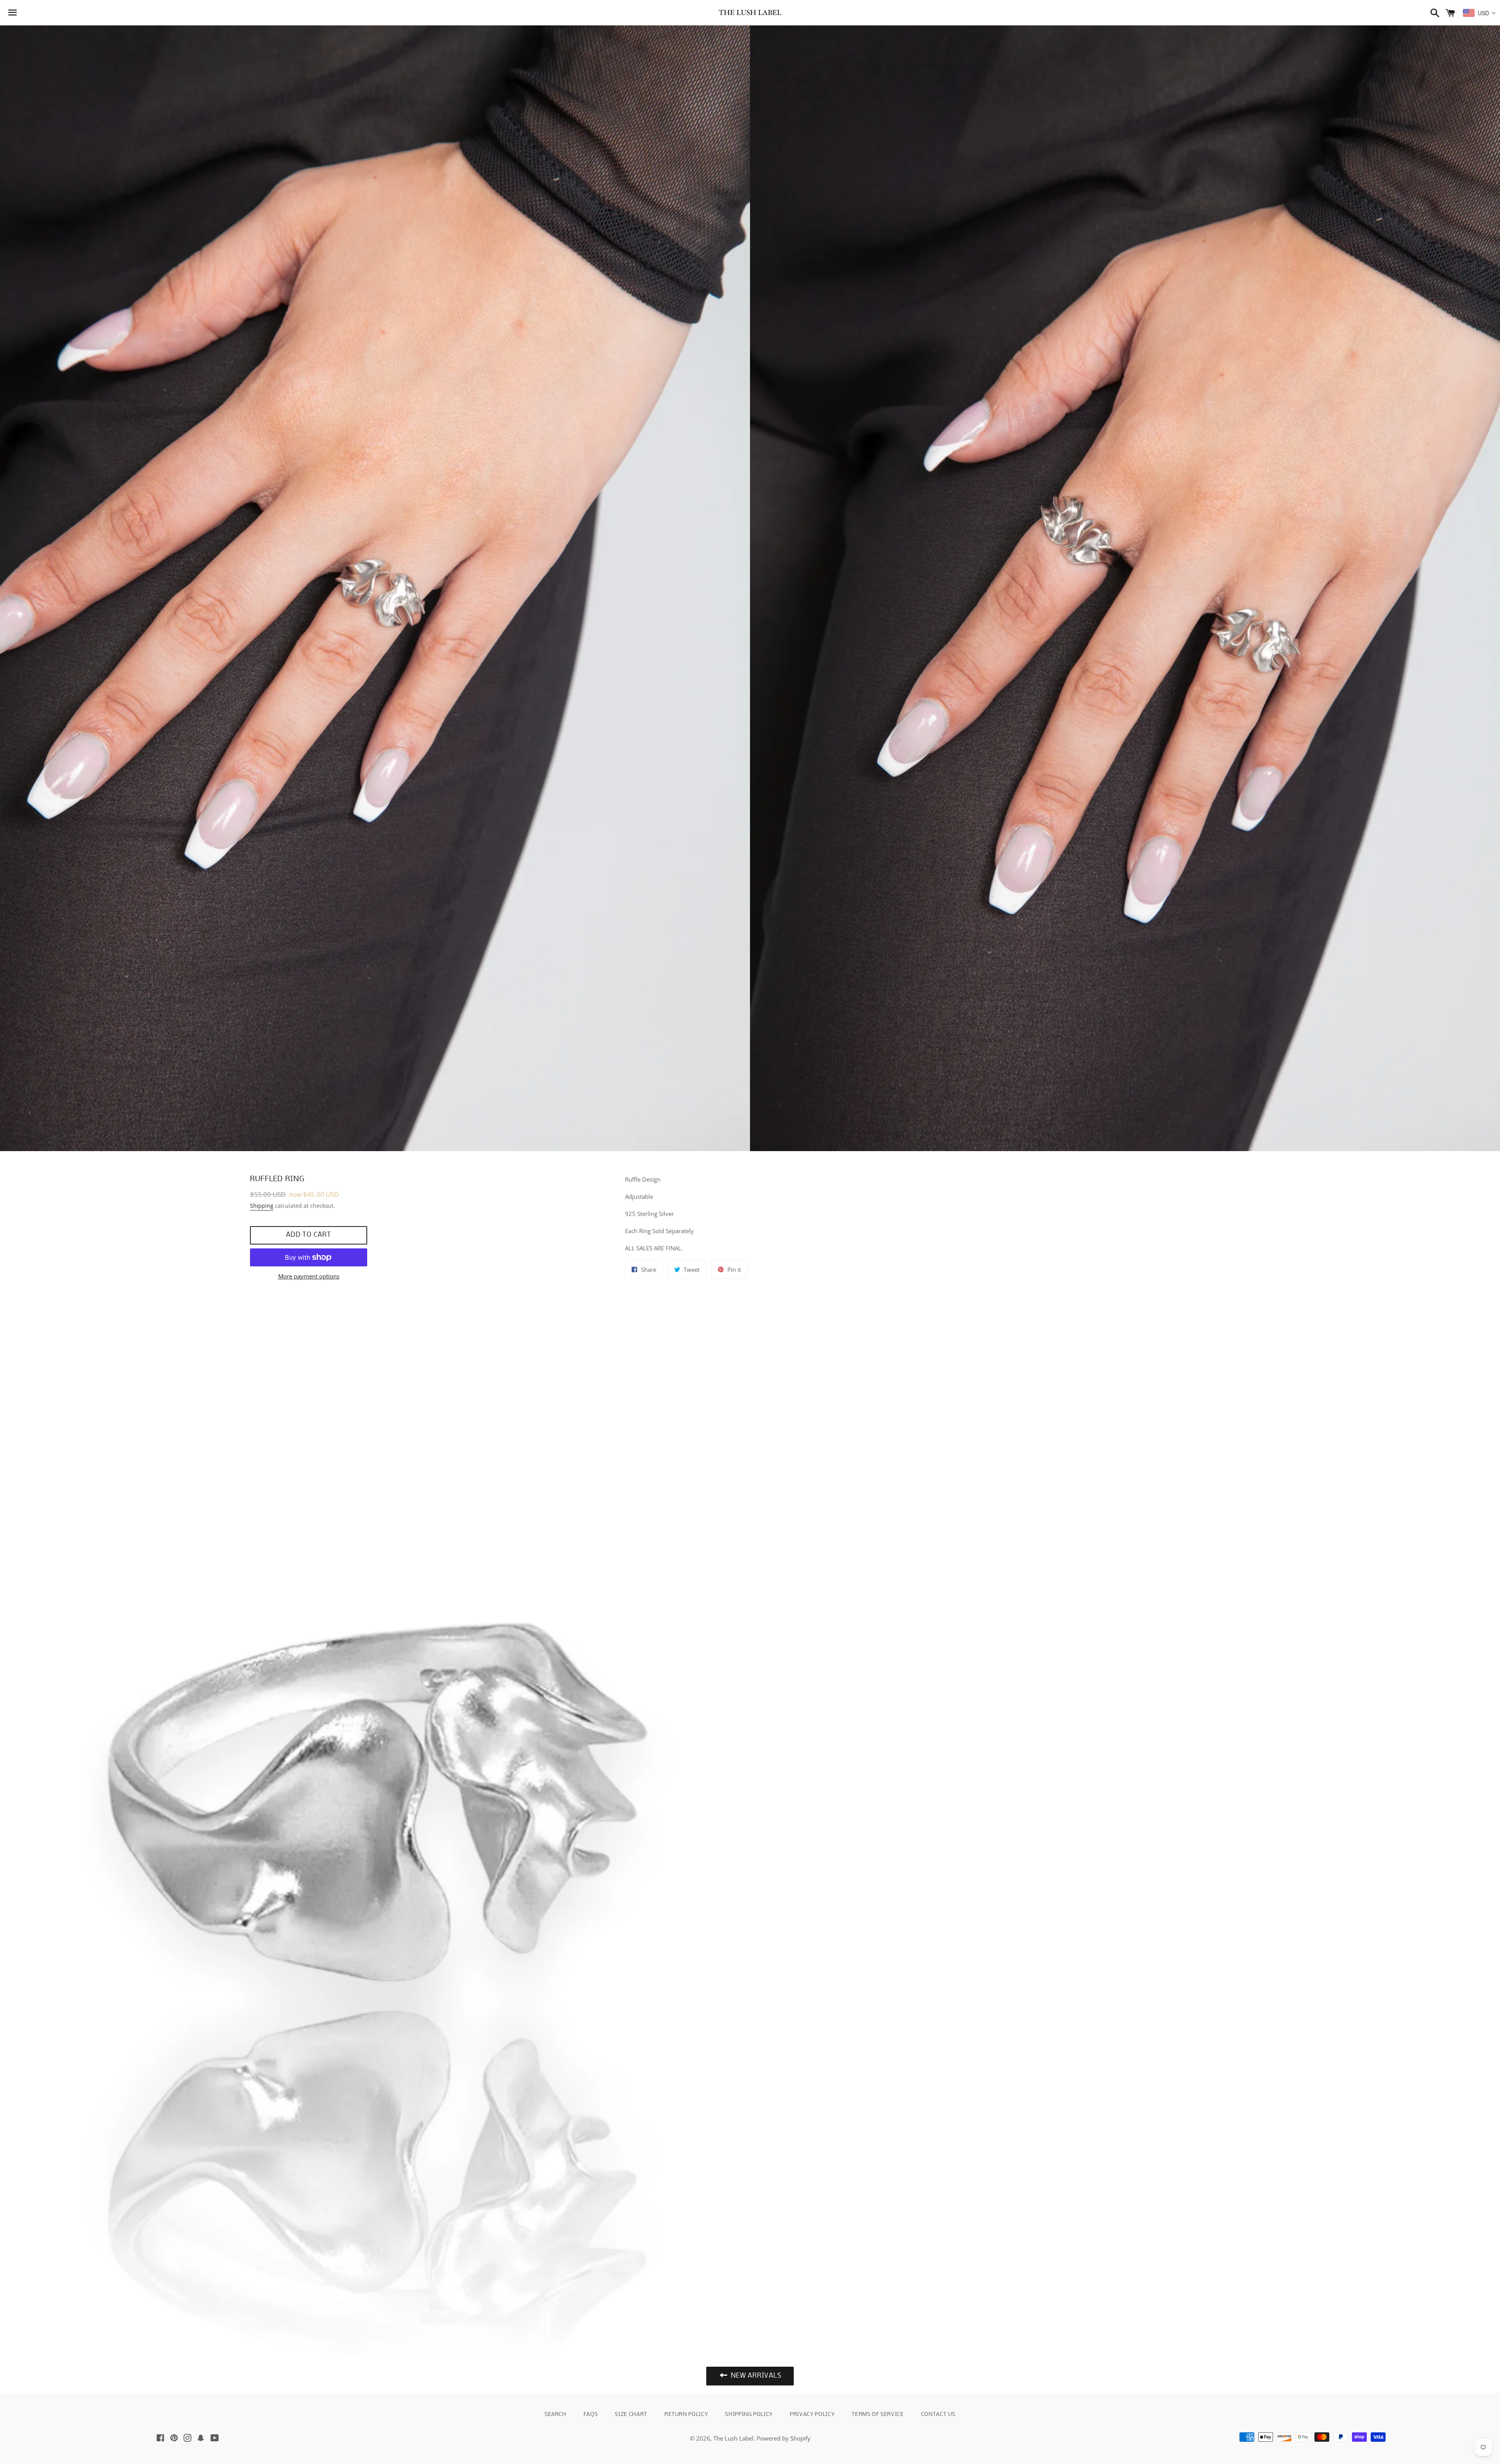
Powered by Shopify (784, 2438)
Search (555, 2415)
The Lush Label (733, 2438)
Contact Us (938, 2415)
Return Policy (686, 2415)
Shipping (262, 1206)
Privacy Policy (812, 2415)
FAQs (591, 2415)
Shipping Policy (749, 2415)
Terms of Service (878, 2415)
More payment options (309, 1276)
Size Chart (631, 2415)
